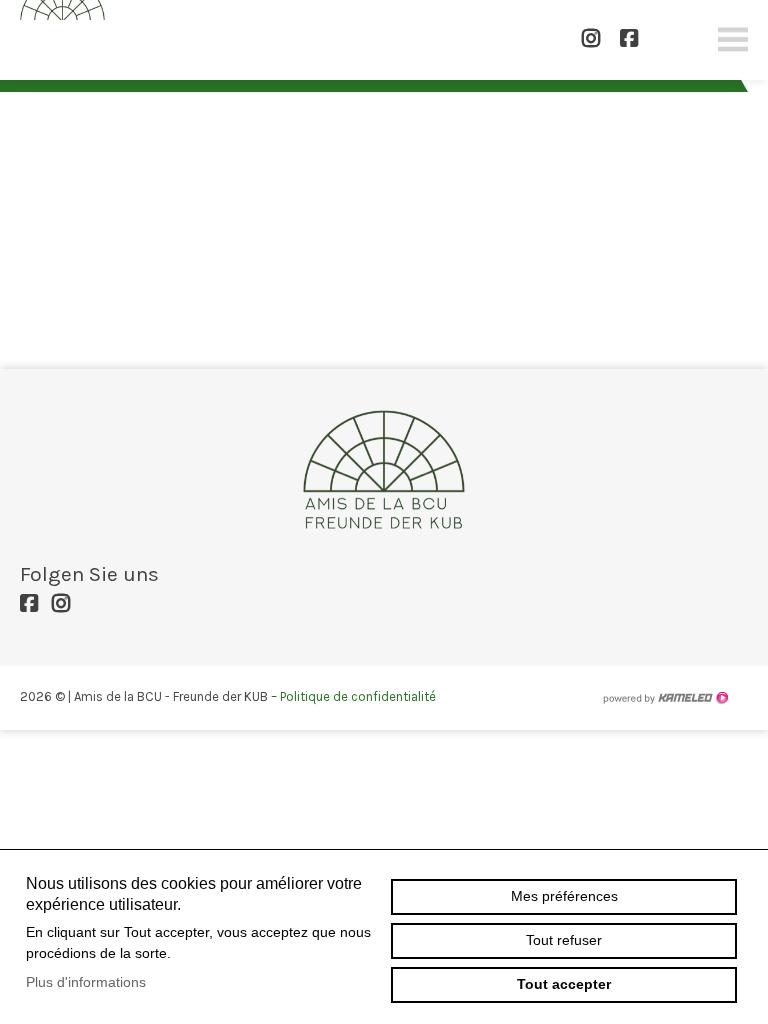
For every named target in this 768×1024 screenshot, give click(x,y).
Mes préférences (564, 896)
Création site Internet (665, 698)
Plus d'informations (86, 982)
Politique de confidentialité (358, 696)
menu (733, 40)
